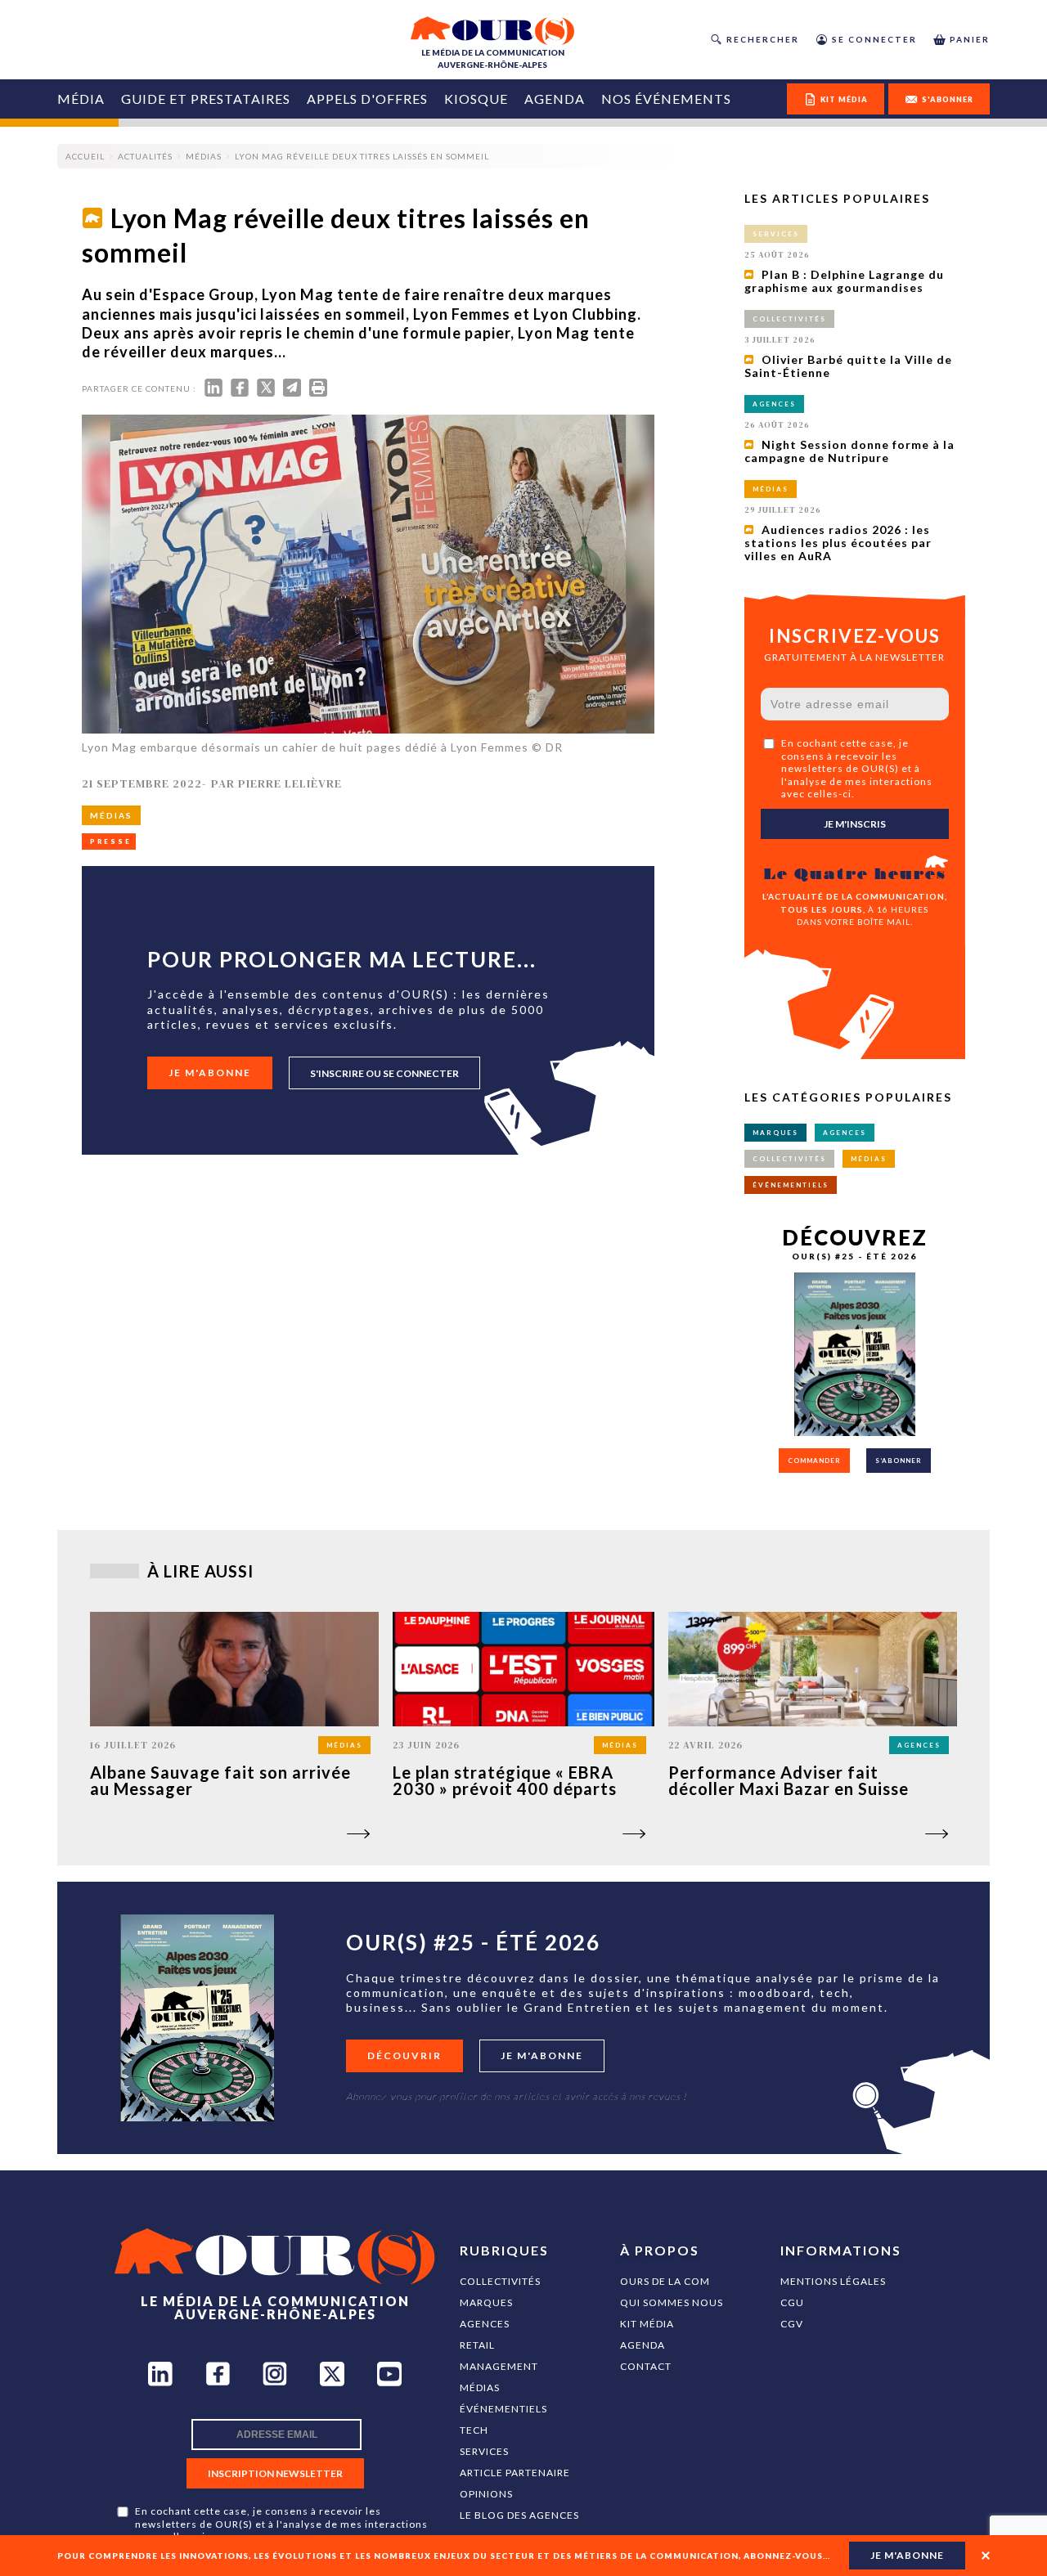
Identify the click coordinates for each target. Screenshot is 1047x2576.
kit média (844, 99)
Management (499, 2366)
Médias (480, 2388)
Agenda (555, 99)
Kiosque (476, 99)
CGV (792, 2324)
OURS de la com (665, 2281)
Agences (485, 2324)
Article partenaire (515, 2473)
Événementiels (503, 2409)
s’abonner (899, 1461)
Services (484, 2451)
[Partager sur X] (266, 391)
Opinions (486, 2494)
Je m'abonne (210, 1073)
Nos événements (666, 99)
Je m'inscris (855, 824)
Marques (486, 2302)
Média (81, 99)
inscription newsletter (275, 2473)
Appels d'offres (367, 99)
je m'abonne (907, 2555)
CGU (792, 2302)
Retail (477, 2345)
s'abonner (948, 99)
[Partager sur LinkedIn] (213, 391)
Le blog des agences (519, 2515)
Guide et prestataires (206, 99)
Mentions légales (833, 2281)
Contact (646, 2366)
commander (814, 1461)
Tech (474, 2430)
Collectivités (500, 2281)
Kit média (647, 2324)
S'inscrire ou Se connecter (384, 1073)
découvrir (404, 2055)
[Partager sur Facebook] (240, 391)
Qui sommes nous (672, 2302)
